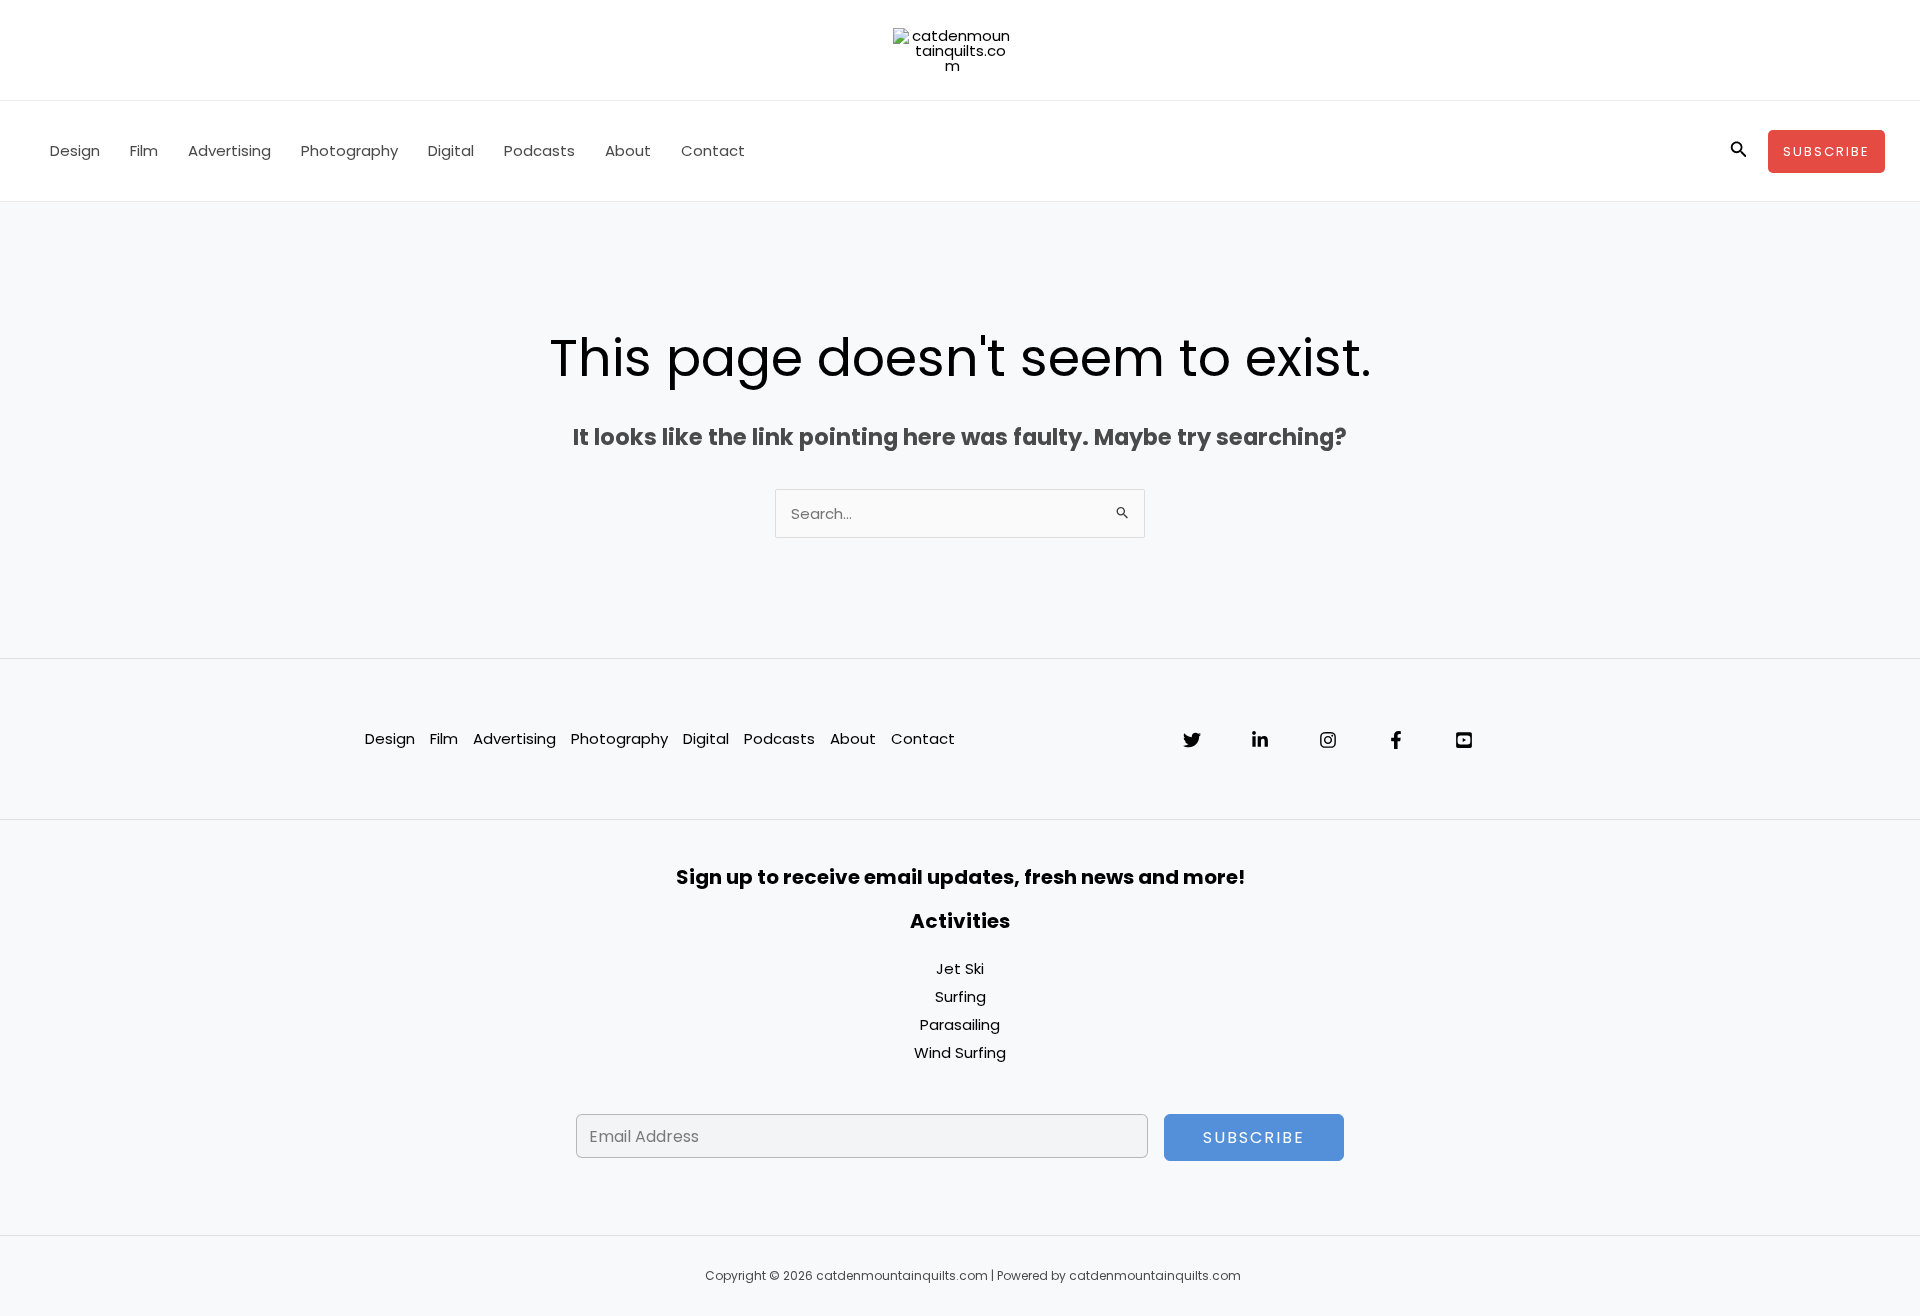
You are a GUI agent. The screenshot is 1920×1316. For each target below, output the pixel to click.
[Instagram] (1328, 740)
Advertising (229, 150)
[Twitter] (1192, 740)
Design (75, 150)
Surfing (960, 996)
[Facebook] (1396, 740)
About (628, 150)
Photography (349, 150)
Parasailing (960, 1024)
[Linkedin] (1260, 740)
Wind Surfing (960, 1052)
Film (144, 150)
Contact (713, 150)
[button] (1739, 151)
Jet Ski (960, 968)
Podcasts (539, 150)
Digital (451, 150)
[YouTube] (1464, 740)
